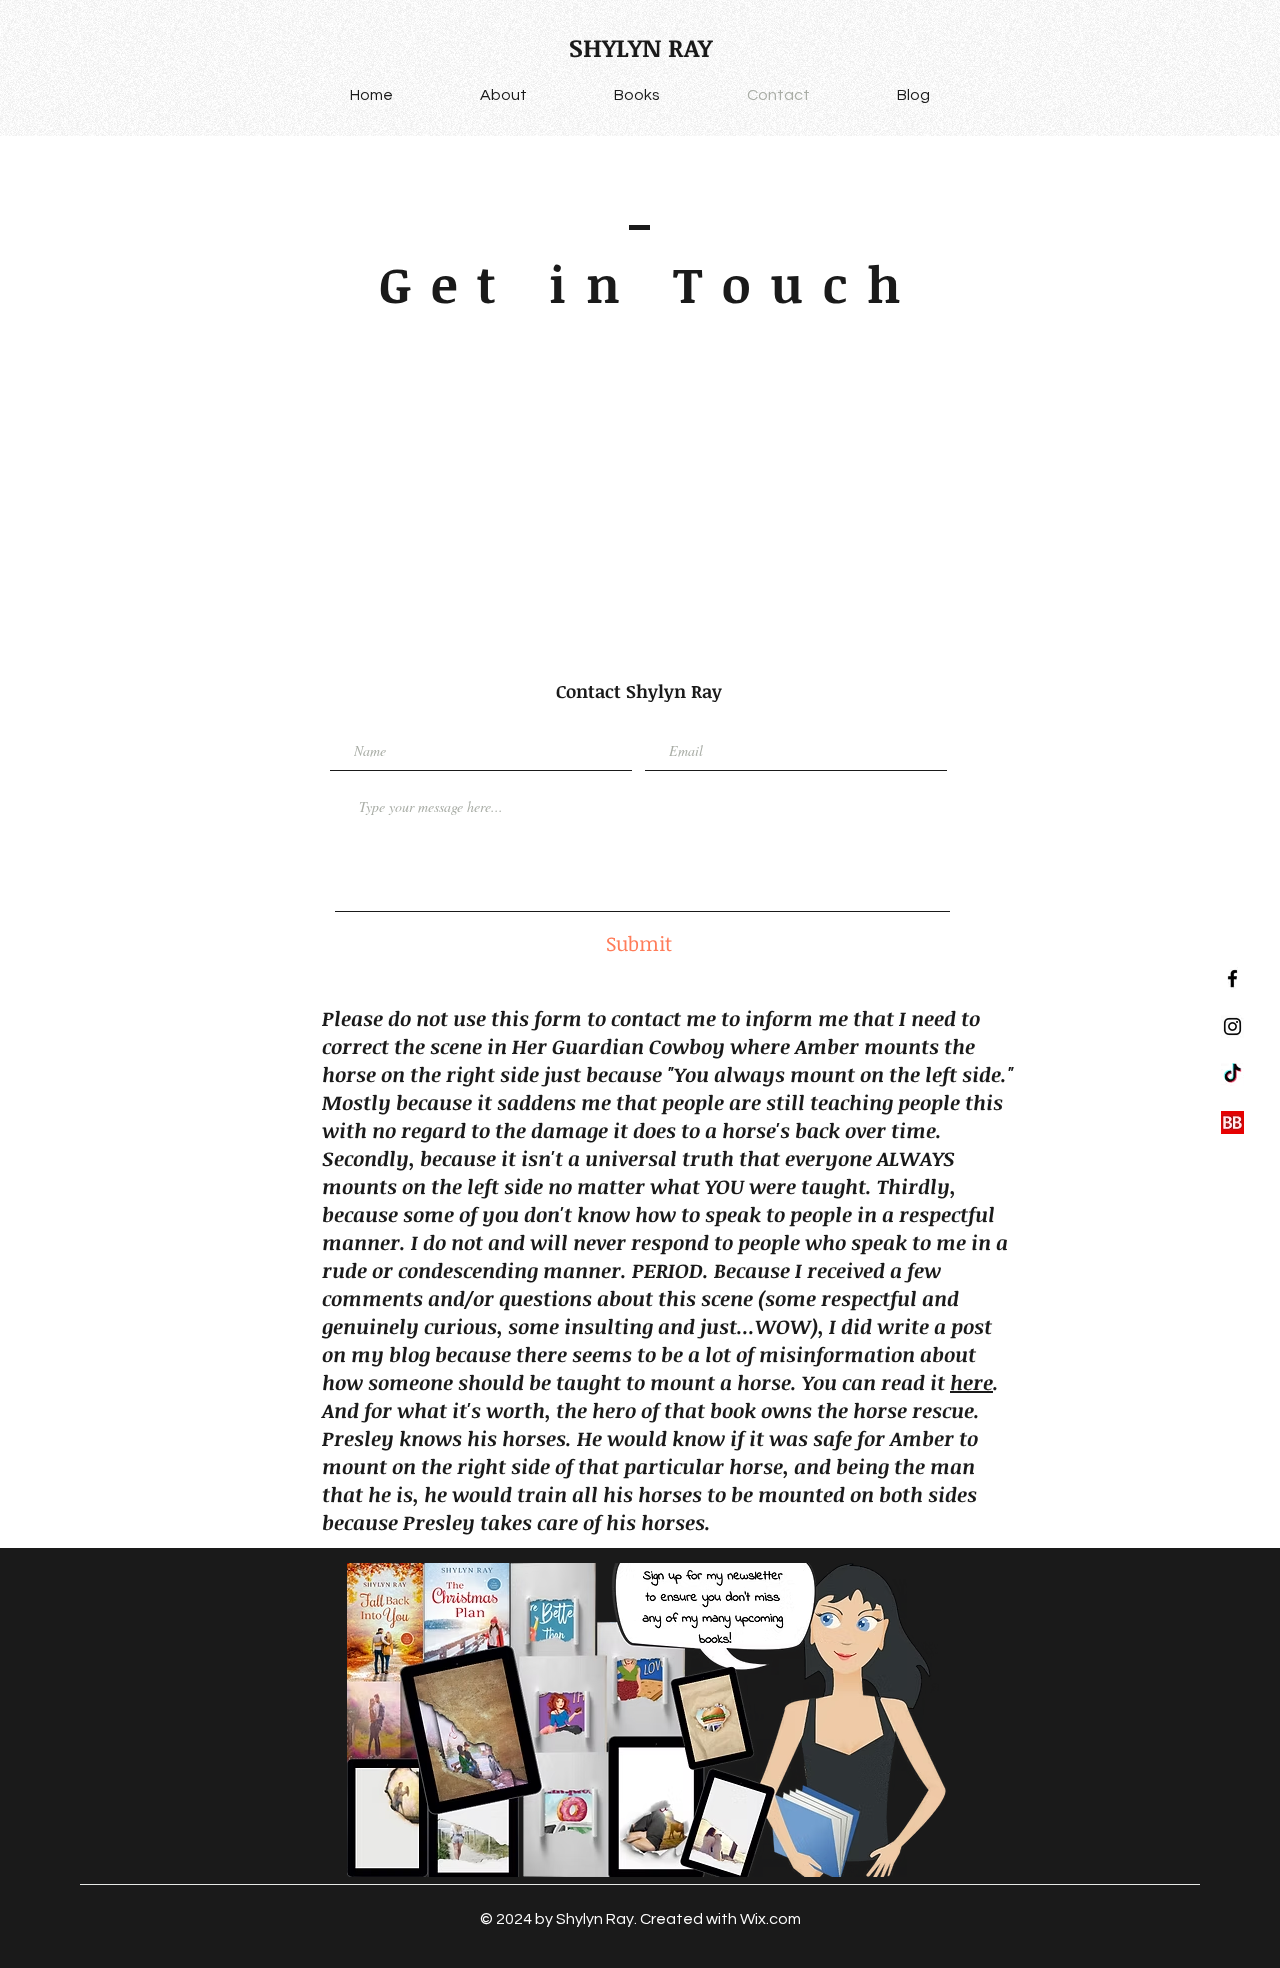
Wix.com (770, 1919)
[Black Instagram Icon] (1232, 1026)
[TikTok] (1232, 1074)
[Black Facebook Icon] (1232, 978)
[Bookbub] (1232, 1122)
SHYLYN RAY (640, 47)
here (971, 1382)
